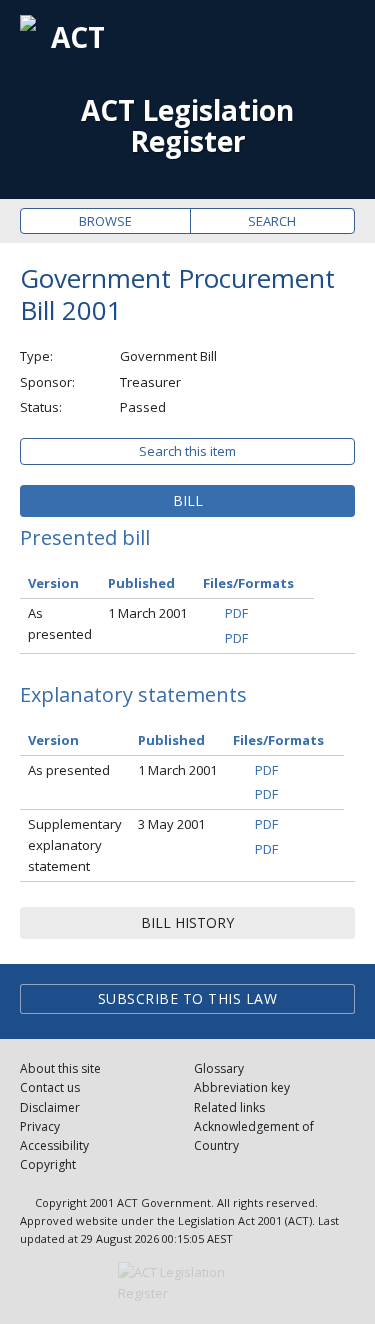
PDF (236, 613)
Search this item (187, 451)
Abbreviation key (242, 1087)
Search (272, 221)
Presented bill (85, 537)
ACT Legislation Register (187, 126)
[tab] (187, 501)
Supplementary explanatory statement (75, 845)
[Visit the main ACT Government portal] (188, 1283)
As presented (60, 623)
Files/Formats (248, 583)
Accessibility (54, 1145)
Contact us (50, 1087)
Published (141, 583)
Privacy (40, 1126)
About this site (60, 1068)
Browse (105, 221)
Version (53, 583)
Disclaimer (50, 1107)
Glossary (219, 1068)
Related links (229, 1107)
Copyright (48, 1164)
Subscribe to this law (188, 998)
